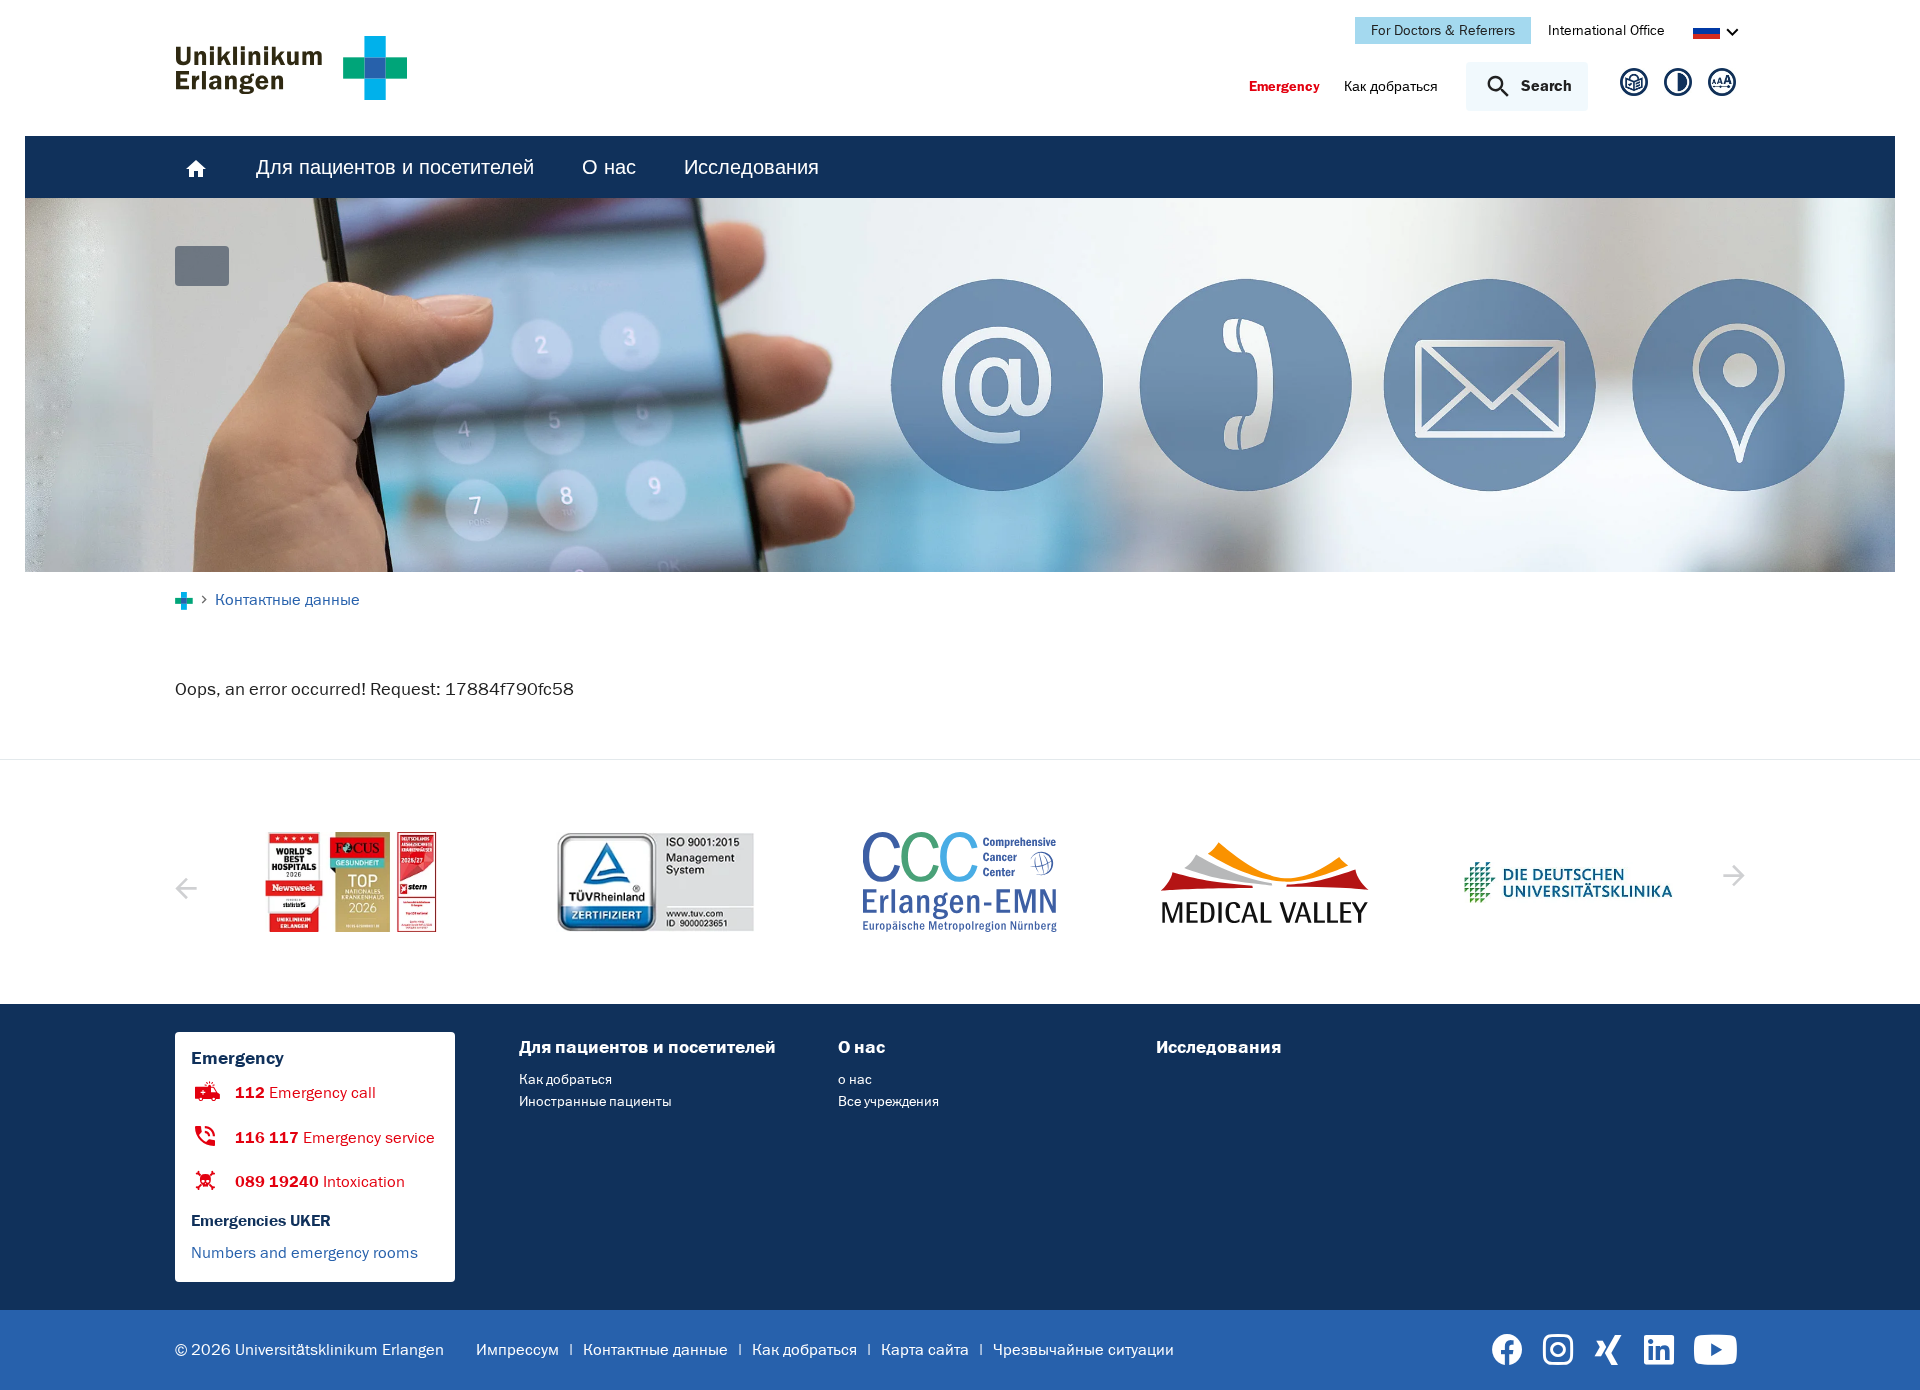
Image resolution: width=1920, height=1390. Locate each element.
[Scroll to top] (1880, 1349)
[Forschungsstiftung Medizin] (1568, 882)
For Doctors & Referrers (1443, 30)
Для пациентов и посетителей (647, 1047)
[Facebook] (1507, 1350)
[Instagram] (1558, 1350)
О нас (861, 1047)
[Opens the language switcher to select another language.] (1706, 33)
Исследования (1218, 1047)
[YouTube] (1715, 1350)
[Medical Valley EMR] (960, 882)
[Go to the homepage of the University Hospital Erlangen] (291, 68)
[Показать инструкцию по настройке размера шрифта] (1722, 86)
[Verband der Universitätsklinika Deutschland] (1264, 883)
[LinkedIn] (1658, 1350)
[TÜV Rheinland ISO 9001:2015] (351, 882)
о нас (855, 1079)
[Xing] (1608, 1350)
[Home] (196, 167)
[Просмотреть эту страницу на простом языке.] (1634, 90)
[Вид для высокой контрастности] (1678, 86)
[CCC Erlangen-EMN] (655, 882)
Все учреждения (888, 1101)
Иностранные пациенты (595, 1101)
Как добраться (565, 1079)
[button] (1731, 882)
